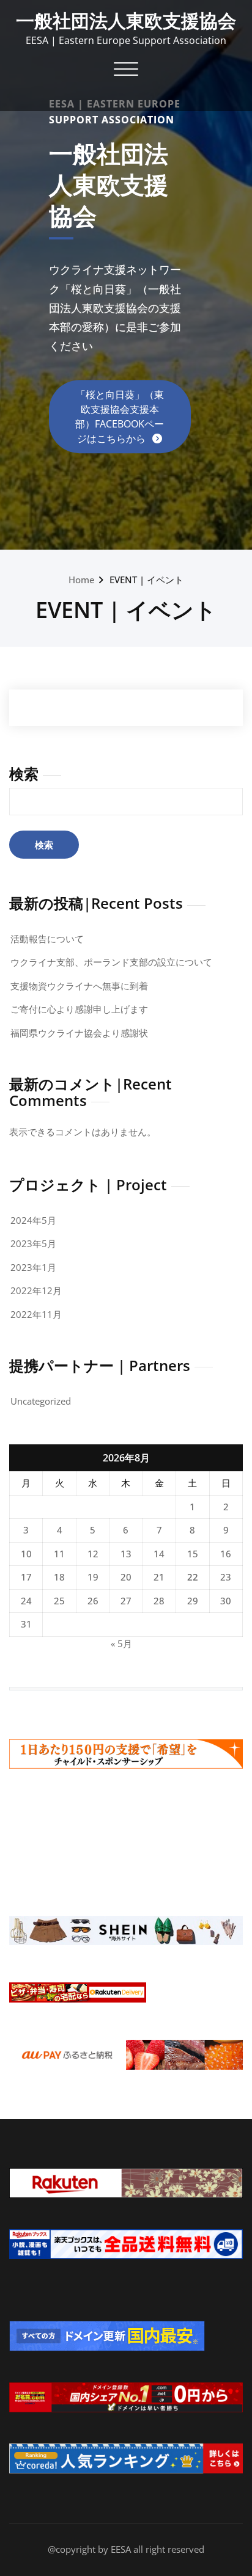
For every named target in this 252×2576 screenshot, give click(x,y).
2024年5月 (33, 1220)
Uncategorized (41, 1401)
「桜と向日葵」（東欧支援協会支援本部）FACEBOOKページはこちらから (120, 417)
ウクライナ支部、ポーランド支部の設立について (111, 962)
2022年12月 (36, 1290)
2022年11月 (36, 1314)
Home (82, 580)
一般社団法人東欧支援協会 (126, 20)
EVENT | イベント (146, 580)
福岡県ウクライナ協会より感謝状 (79, 1033)
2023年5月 (33, 1243)
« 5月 (121, 1643)
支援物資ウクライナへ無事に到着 (79, 986)
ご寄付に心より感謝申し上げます (79, 1009)
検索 (24, 773)
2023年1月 (33, 1267)
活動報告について (47, 939)
